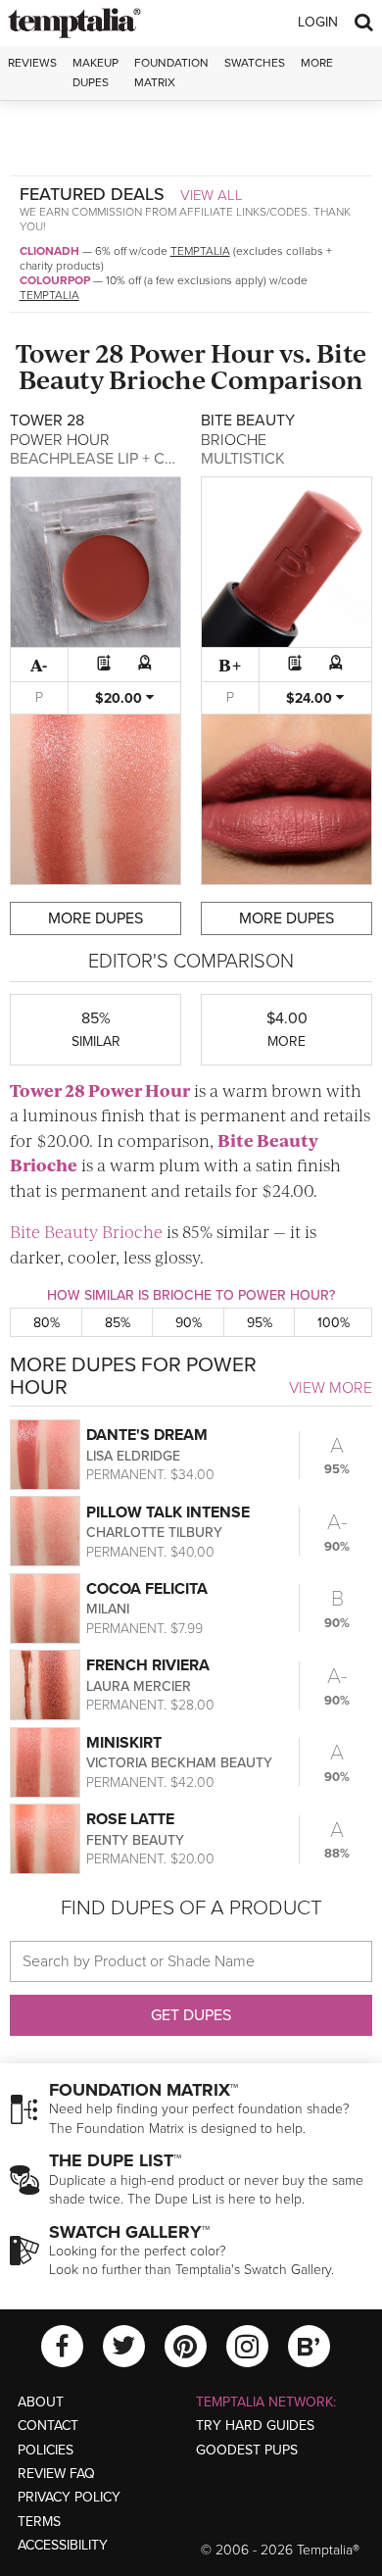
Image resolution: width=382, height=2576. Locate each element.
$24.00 (311, 698)
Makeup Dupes (95, 72)
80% (47, 1323)
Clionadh (49, 251)
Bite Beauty (268, 1140)
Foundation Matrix (171, 72)
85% (118, 1323)
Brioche (157, 379)
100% (334, 1323)
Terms (39, 2522)
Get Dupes (191, 2015)
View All (212, 195)
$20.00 (120, 698)
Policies (46, 2450)
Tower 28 (70, 352)
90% (189, 1323)
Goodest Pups (247, 2450)
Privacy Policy (69, 2497)
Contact (48, 2426)
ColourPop (55, 280)
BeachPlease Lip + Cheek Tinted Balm (157, 459)
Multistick (243, 459)
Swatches (255, 63)
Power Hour (202, 352)
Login (318, 22)
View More (331, 1388)
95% (260, 1323)
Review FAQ (56, 2474)
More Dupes (95, 918)
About (41, 2402)
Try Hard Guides (255, 2426)
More (317, 63)
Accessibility (63, 2545)
